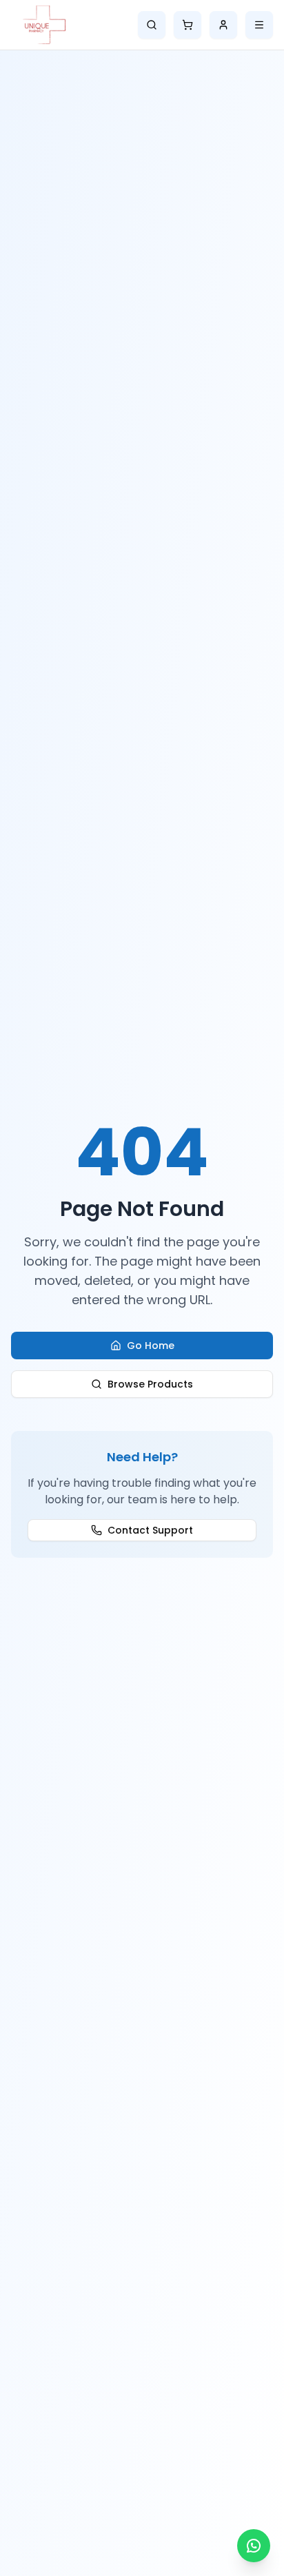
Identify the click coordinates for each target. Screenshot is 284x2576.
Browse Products (150, 1384)
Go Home (151, 1346)
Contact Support (150, 1530)
